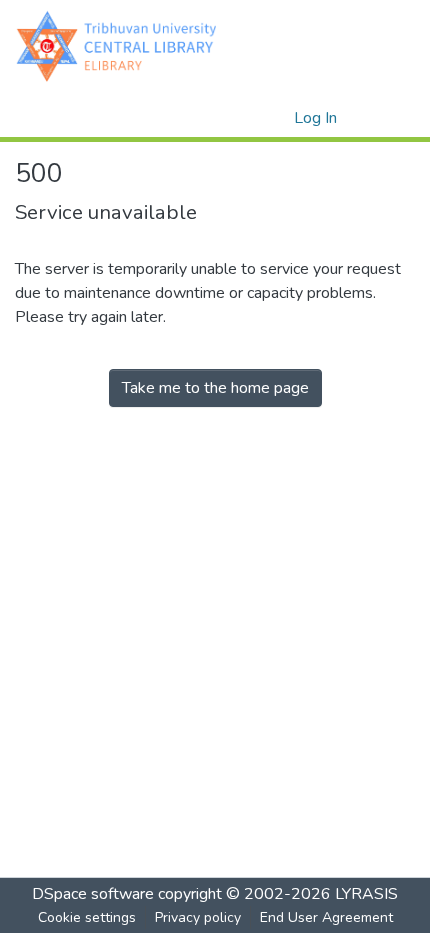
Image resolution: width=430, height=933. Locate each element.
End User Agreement (326, 917)
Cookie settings (87, 917)
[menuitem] (275, 118)
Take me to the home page (215, 388)
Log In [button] (316, 118)
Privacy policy (198, 917)
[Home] (121, 45)
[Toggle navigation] (387, 118)
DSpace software (93, 894)
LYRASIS (366, 894)
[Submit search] (246, 118)
